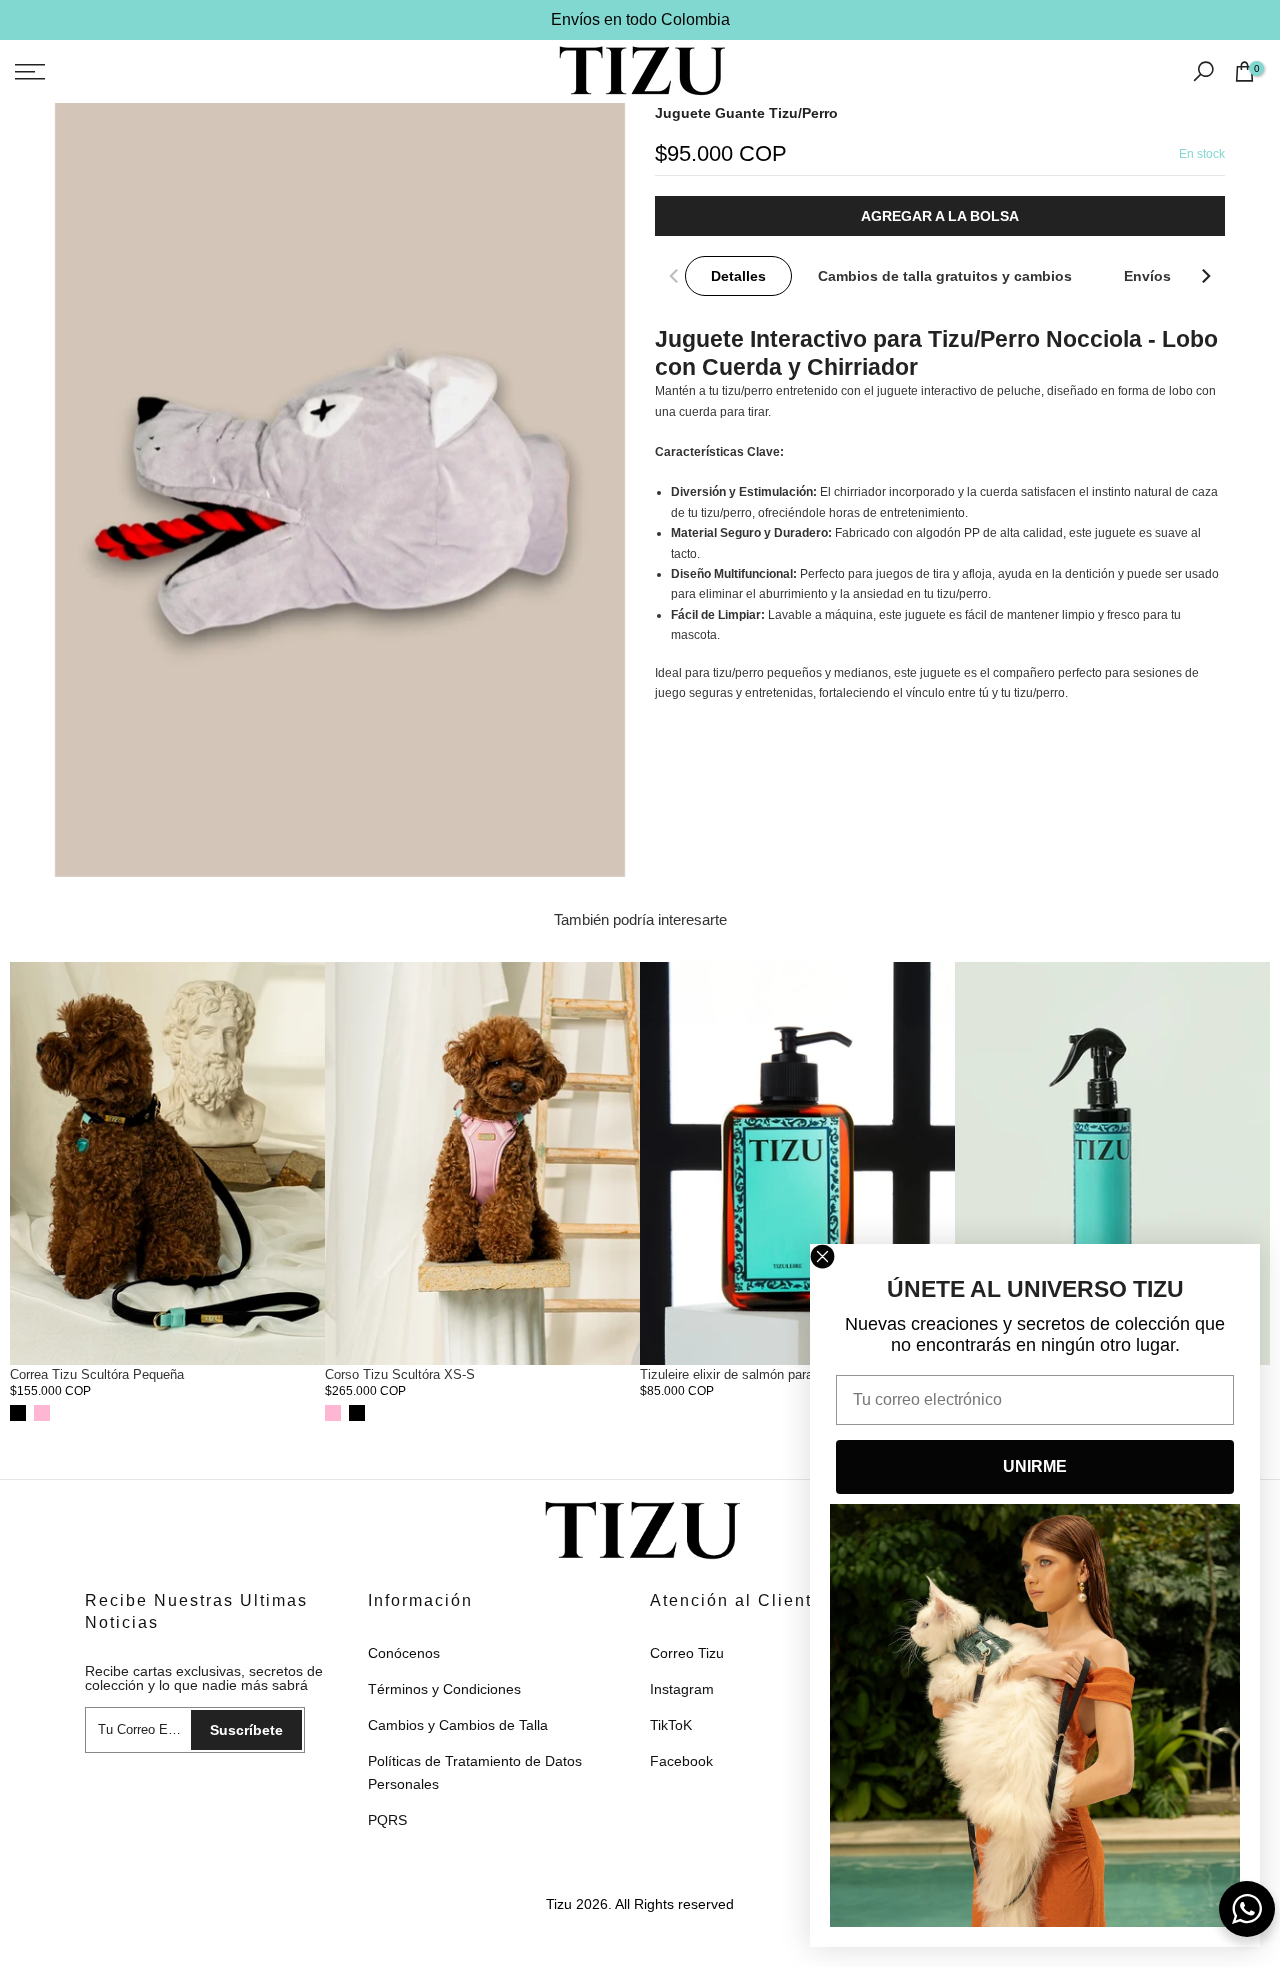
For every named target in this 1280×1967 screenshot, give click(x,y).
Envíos (1147, 276)
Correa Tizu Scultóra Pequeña (97, 1374)
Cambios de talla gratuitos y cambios (945, 276)
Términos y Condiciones (444, 1689)
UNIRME (1035, 1466)
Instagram (682, 1689)
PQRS (387, 1820)
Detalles (738, 276)
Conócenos (404, 1653)
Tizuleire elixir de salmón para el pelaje (752, 1374)
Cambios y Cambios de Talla (458, 1725)
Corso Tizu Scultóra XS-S (400, 1374)
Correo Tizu (687, 1653)
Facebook (681, 1761)
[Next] (1205, 276)
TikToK (671, 1725)
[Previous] (675, 276)
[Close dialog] (822, 1256)
